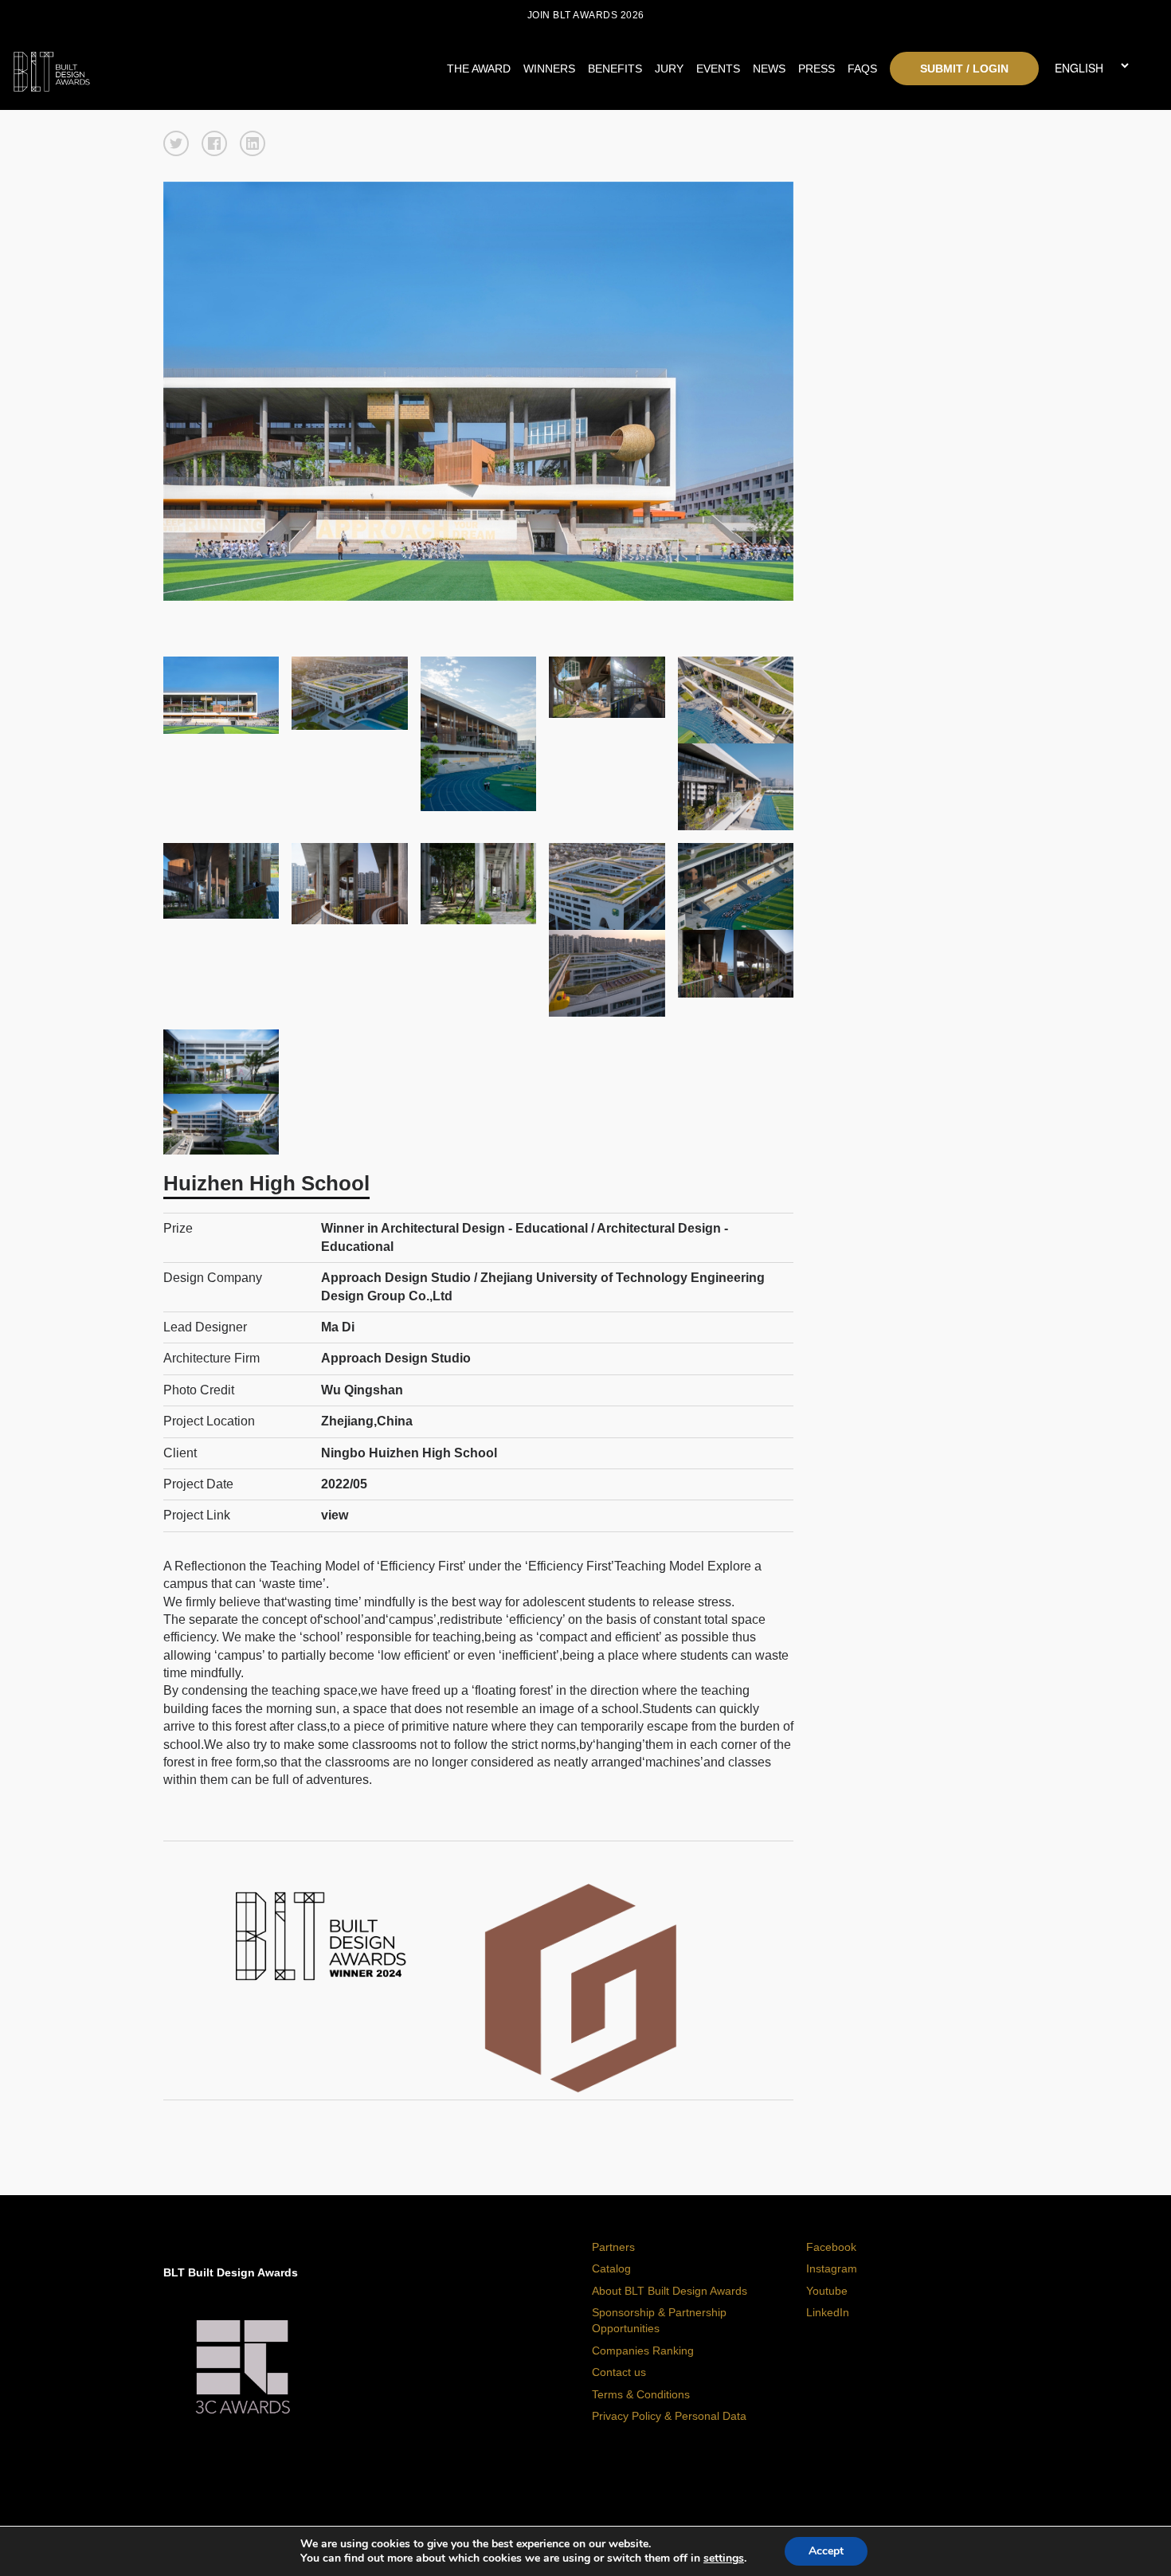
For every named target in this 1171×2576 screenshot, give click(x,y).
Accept (826, 2551)
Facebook (831, 2247)
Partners (613, 2247)
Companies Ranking (643, 2351)
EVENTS (718, 69)
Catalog (611, 2268)
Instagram (832, 2268)
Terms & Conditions (641, 2394)
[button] (176, 143)
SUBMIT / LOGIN (964, 69)
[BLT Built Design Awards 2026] (155, 68)
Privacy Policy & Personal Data (669, 2416)
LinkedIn (828, 2312)
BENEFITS (615, 69)
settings (724, 2558)
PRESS (817, 69)
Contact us (619, 2372)
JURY (669, 69)
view (335, 1515)
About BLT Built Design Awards (670, 2291)
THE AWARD (479, 69)
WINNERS (549, 69)
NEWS (769, 69)
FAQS (862, 69)
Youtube (827, 2291)
